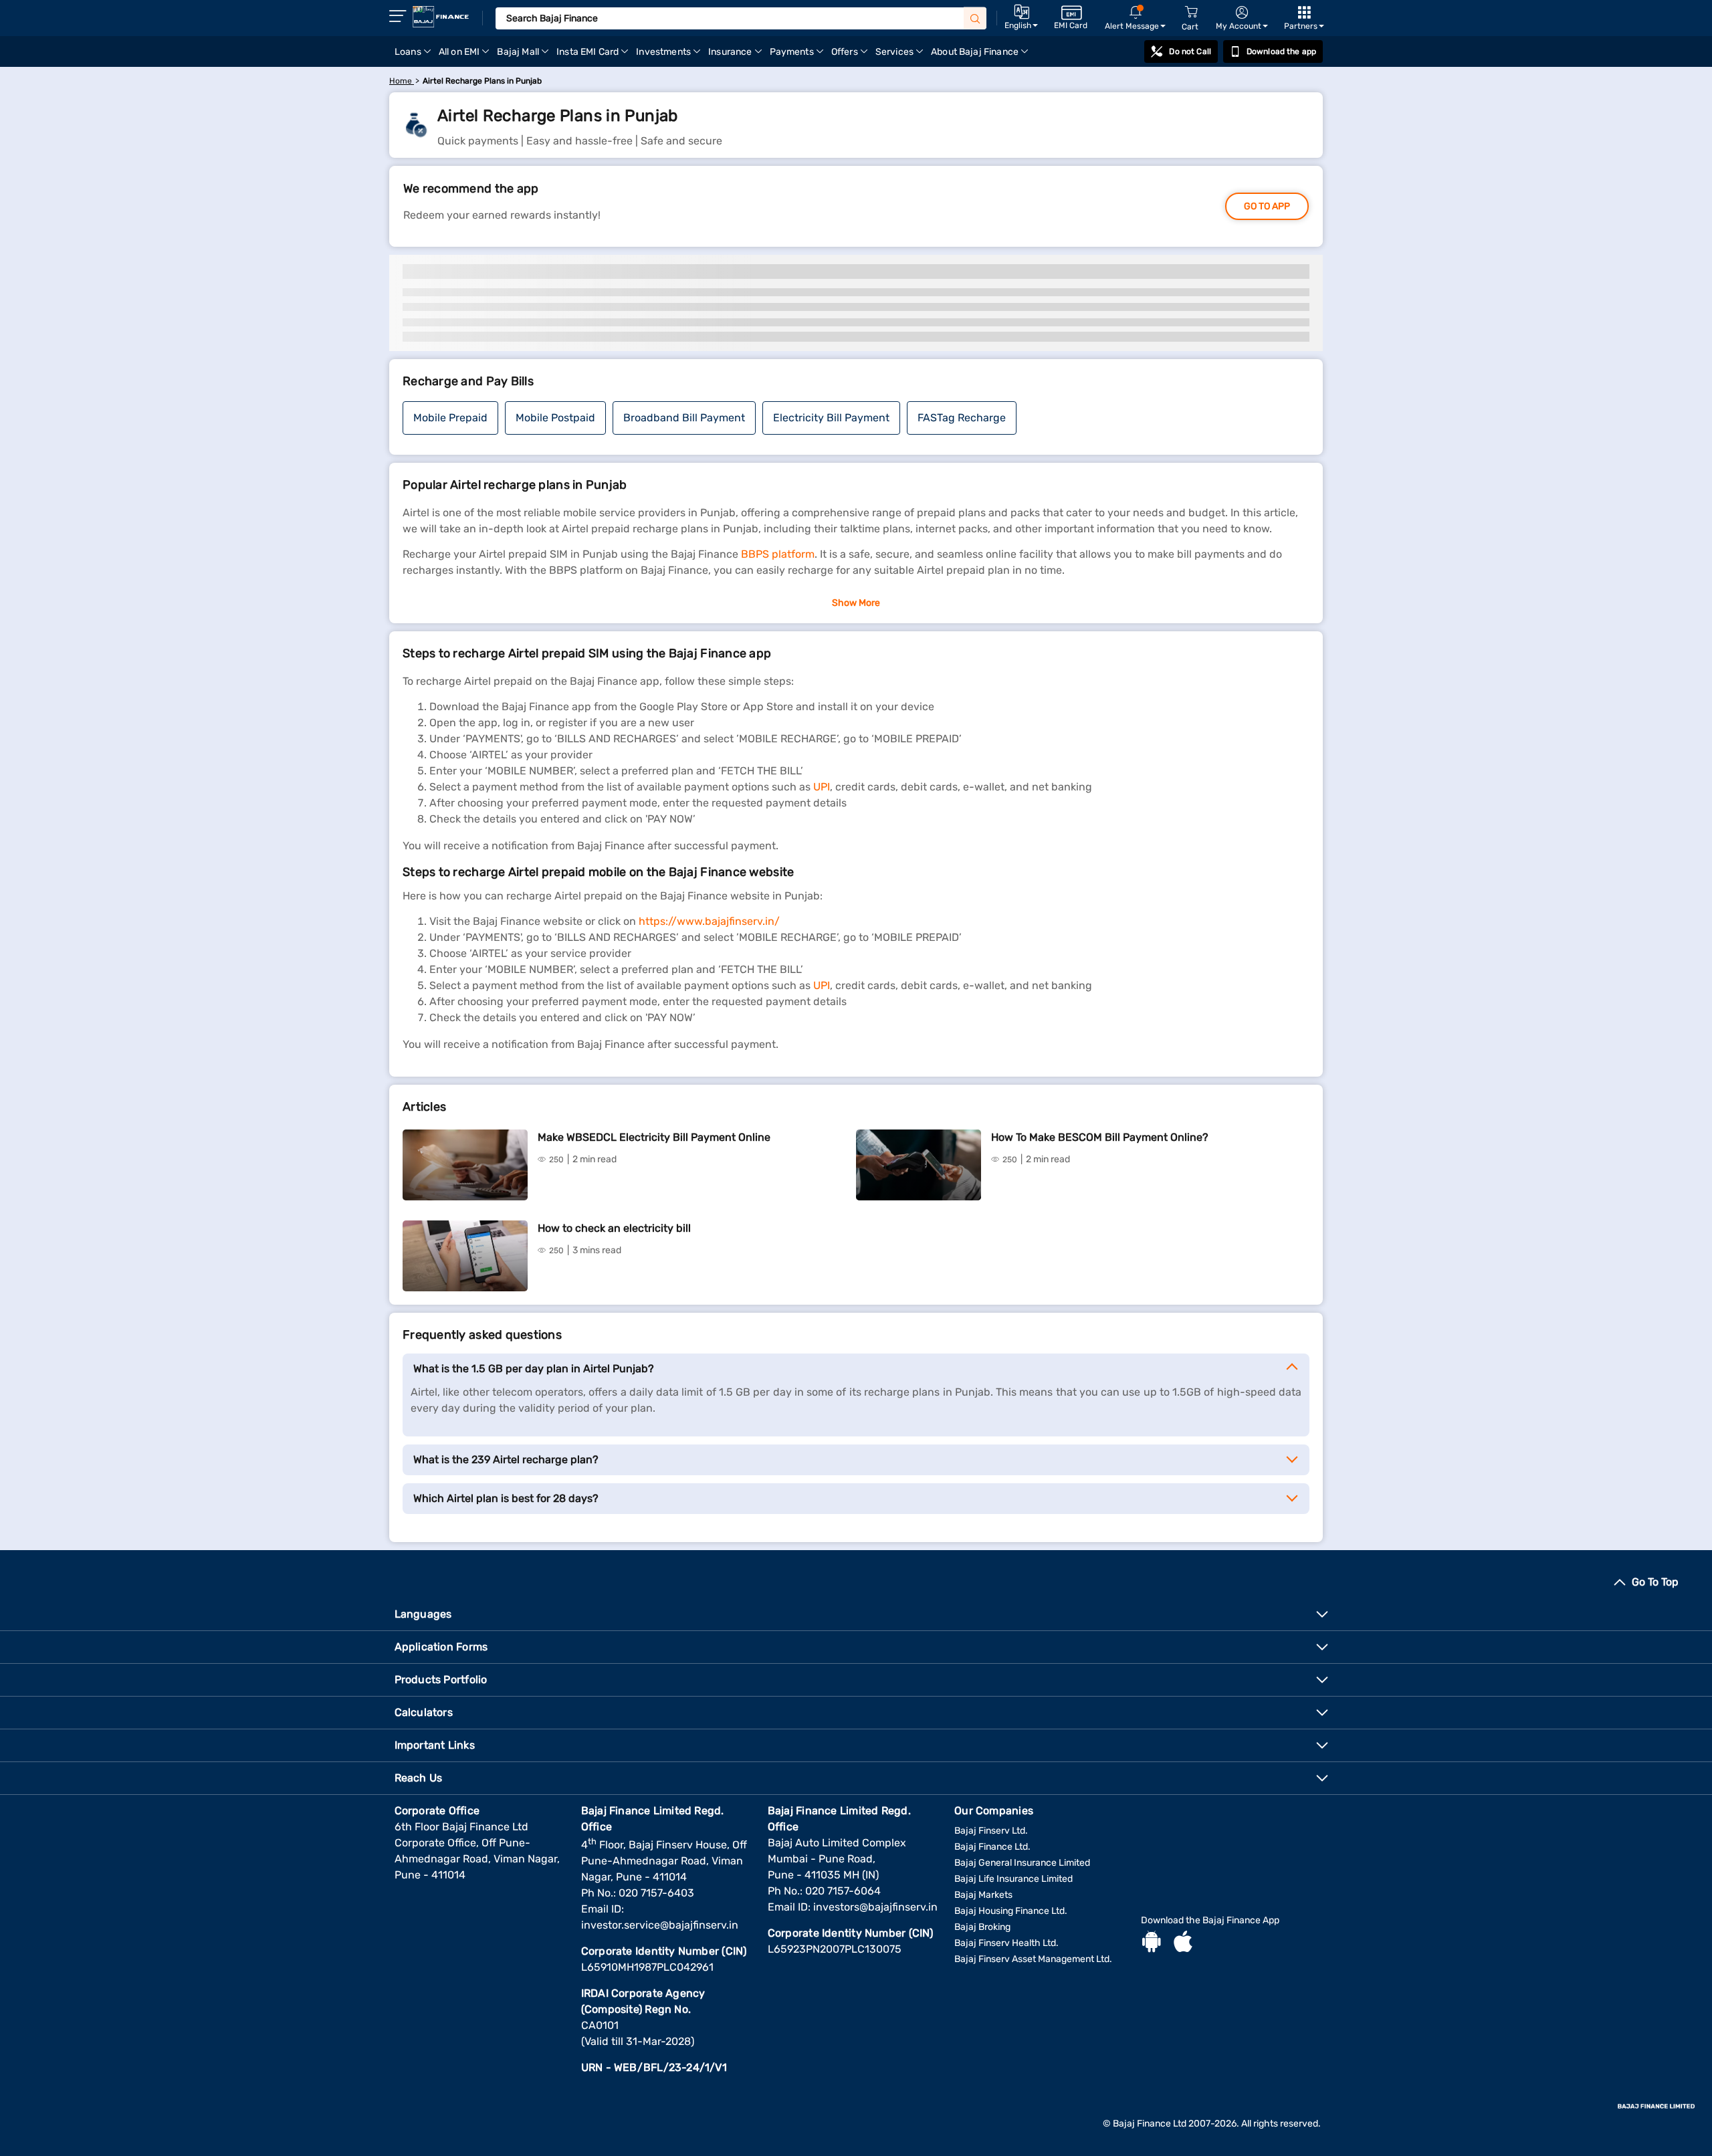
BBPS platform (778, 554)
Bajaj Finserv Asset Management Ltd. (1033, 1959)
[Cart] (1191, 12)
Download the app (1281, 51)
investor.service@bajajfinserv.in (660, 1925)
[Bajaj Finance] (441, 17)
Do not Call (1190, 51)
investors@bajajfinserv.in (875, 1907)
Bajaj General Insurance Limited (1022, 1863)
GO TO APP (1267, 206)
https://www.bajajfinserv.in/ (709, 921)
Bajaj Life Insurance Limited (1013, 1879)
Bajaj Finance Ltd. (992, 1847)
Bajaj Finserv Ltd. (991, 1831)
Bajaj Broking (982, 1927)
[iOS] (1183, 1943)
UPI (822, 787)
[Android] (1152, 1943)
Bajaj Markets (983, 1895)
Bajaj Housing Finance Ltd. (1011, 1911)
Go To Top (1655, 1582)
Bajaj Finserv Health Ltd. (1006, 1943)
